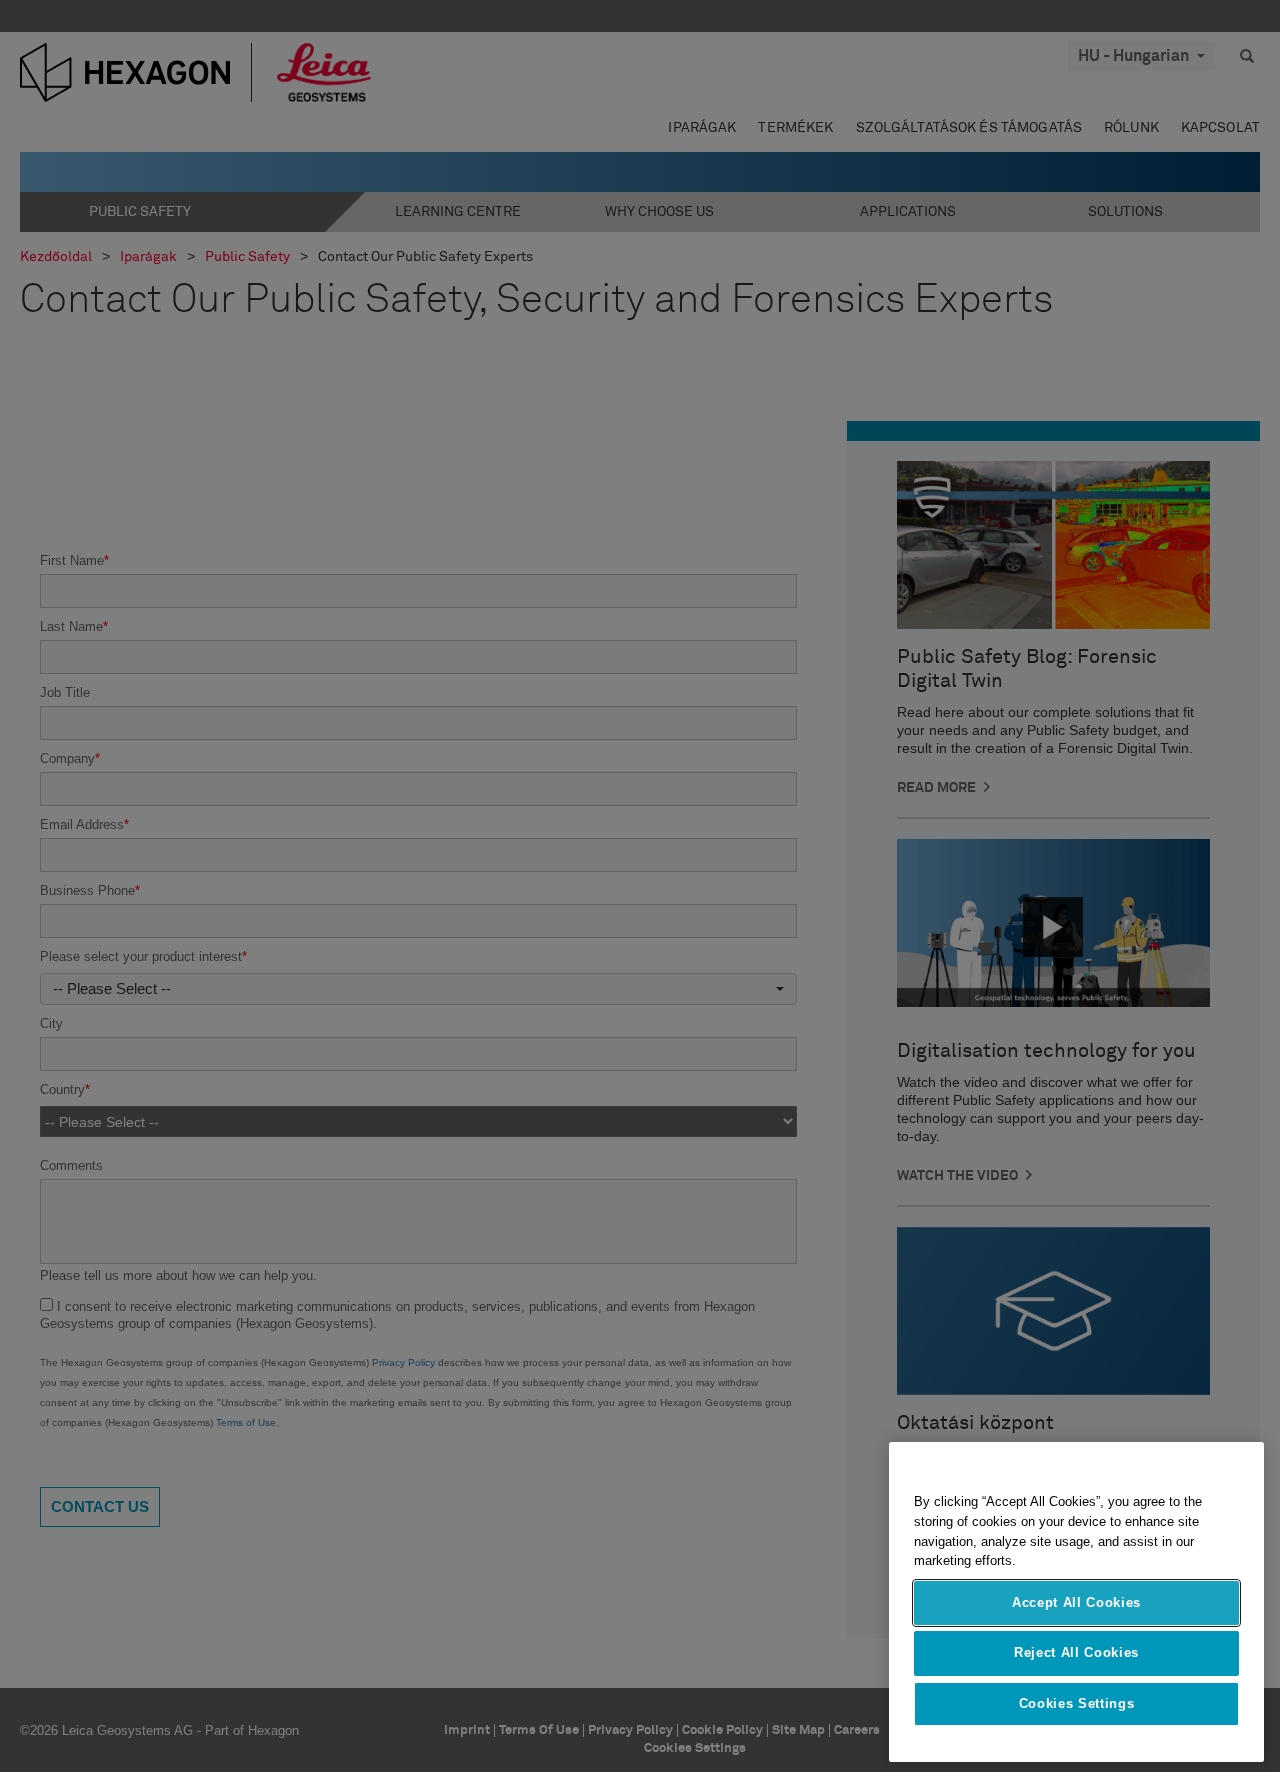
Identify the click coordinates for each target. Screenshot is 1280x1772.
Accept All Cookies (1076, 1602)
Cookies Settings (1077, 1703)
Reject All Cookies (1076, 1652)
